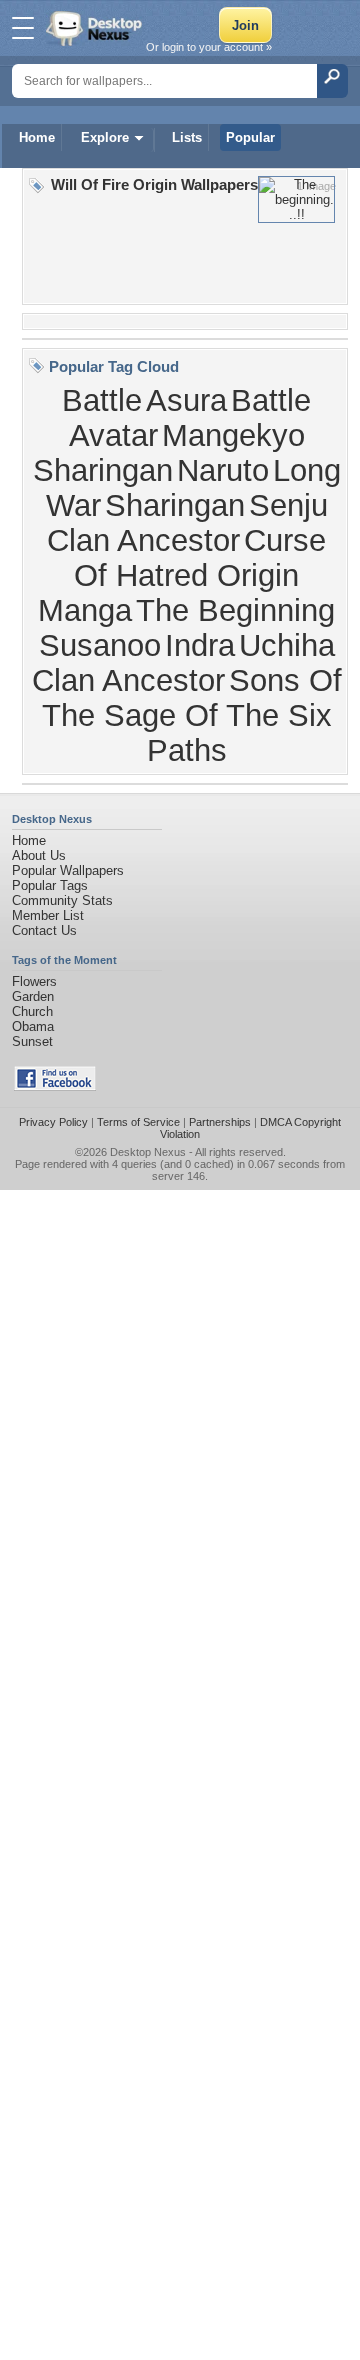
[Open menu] (23, 28)
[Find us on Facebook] (55, 1086)
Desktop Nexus (148, 1152)
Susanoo (100, 645)
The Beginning (235, 610)
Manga (85, 610)
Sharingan (175, 505)
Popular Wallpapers (68, 870)
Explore (105, 137)
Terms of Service (138, 1122)
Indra (200, 645)
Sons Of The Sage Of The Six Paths (192, 715)
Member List (48, 915)
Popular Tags (50, 885)
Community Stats (62, 900)
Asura (186, 400)
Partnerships (220, 1122)
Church (32, 1011)
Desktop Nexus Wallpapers (96, 28)
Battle (102, 400)
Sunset (32, 1041)
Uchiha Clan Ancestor (183, 662)
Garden (33, 996)
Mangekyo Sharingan (169, 452)
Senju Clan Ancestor (187, 522)
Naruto (223, 470)
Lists (187, 137)
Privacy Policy (53, 1122)
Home (37, 137)
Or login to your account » (209, 47)
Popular (250, 137)
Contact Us (44, 930)
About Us (39, 855)
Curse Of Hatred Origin (200, 557)
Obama (33, 1026)
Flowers (34, 981)
